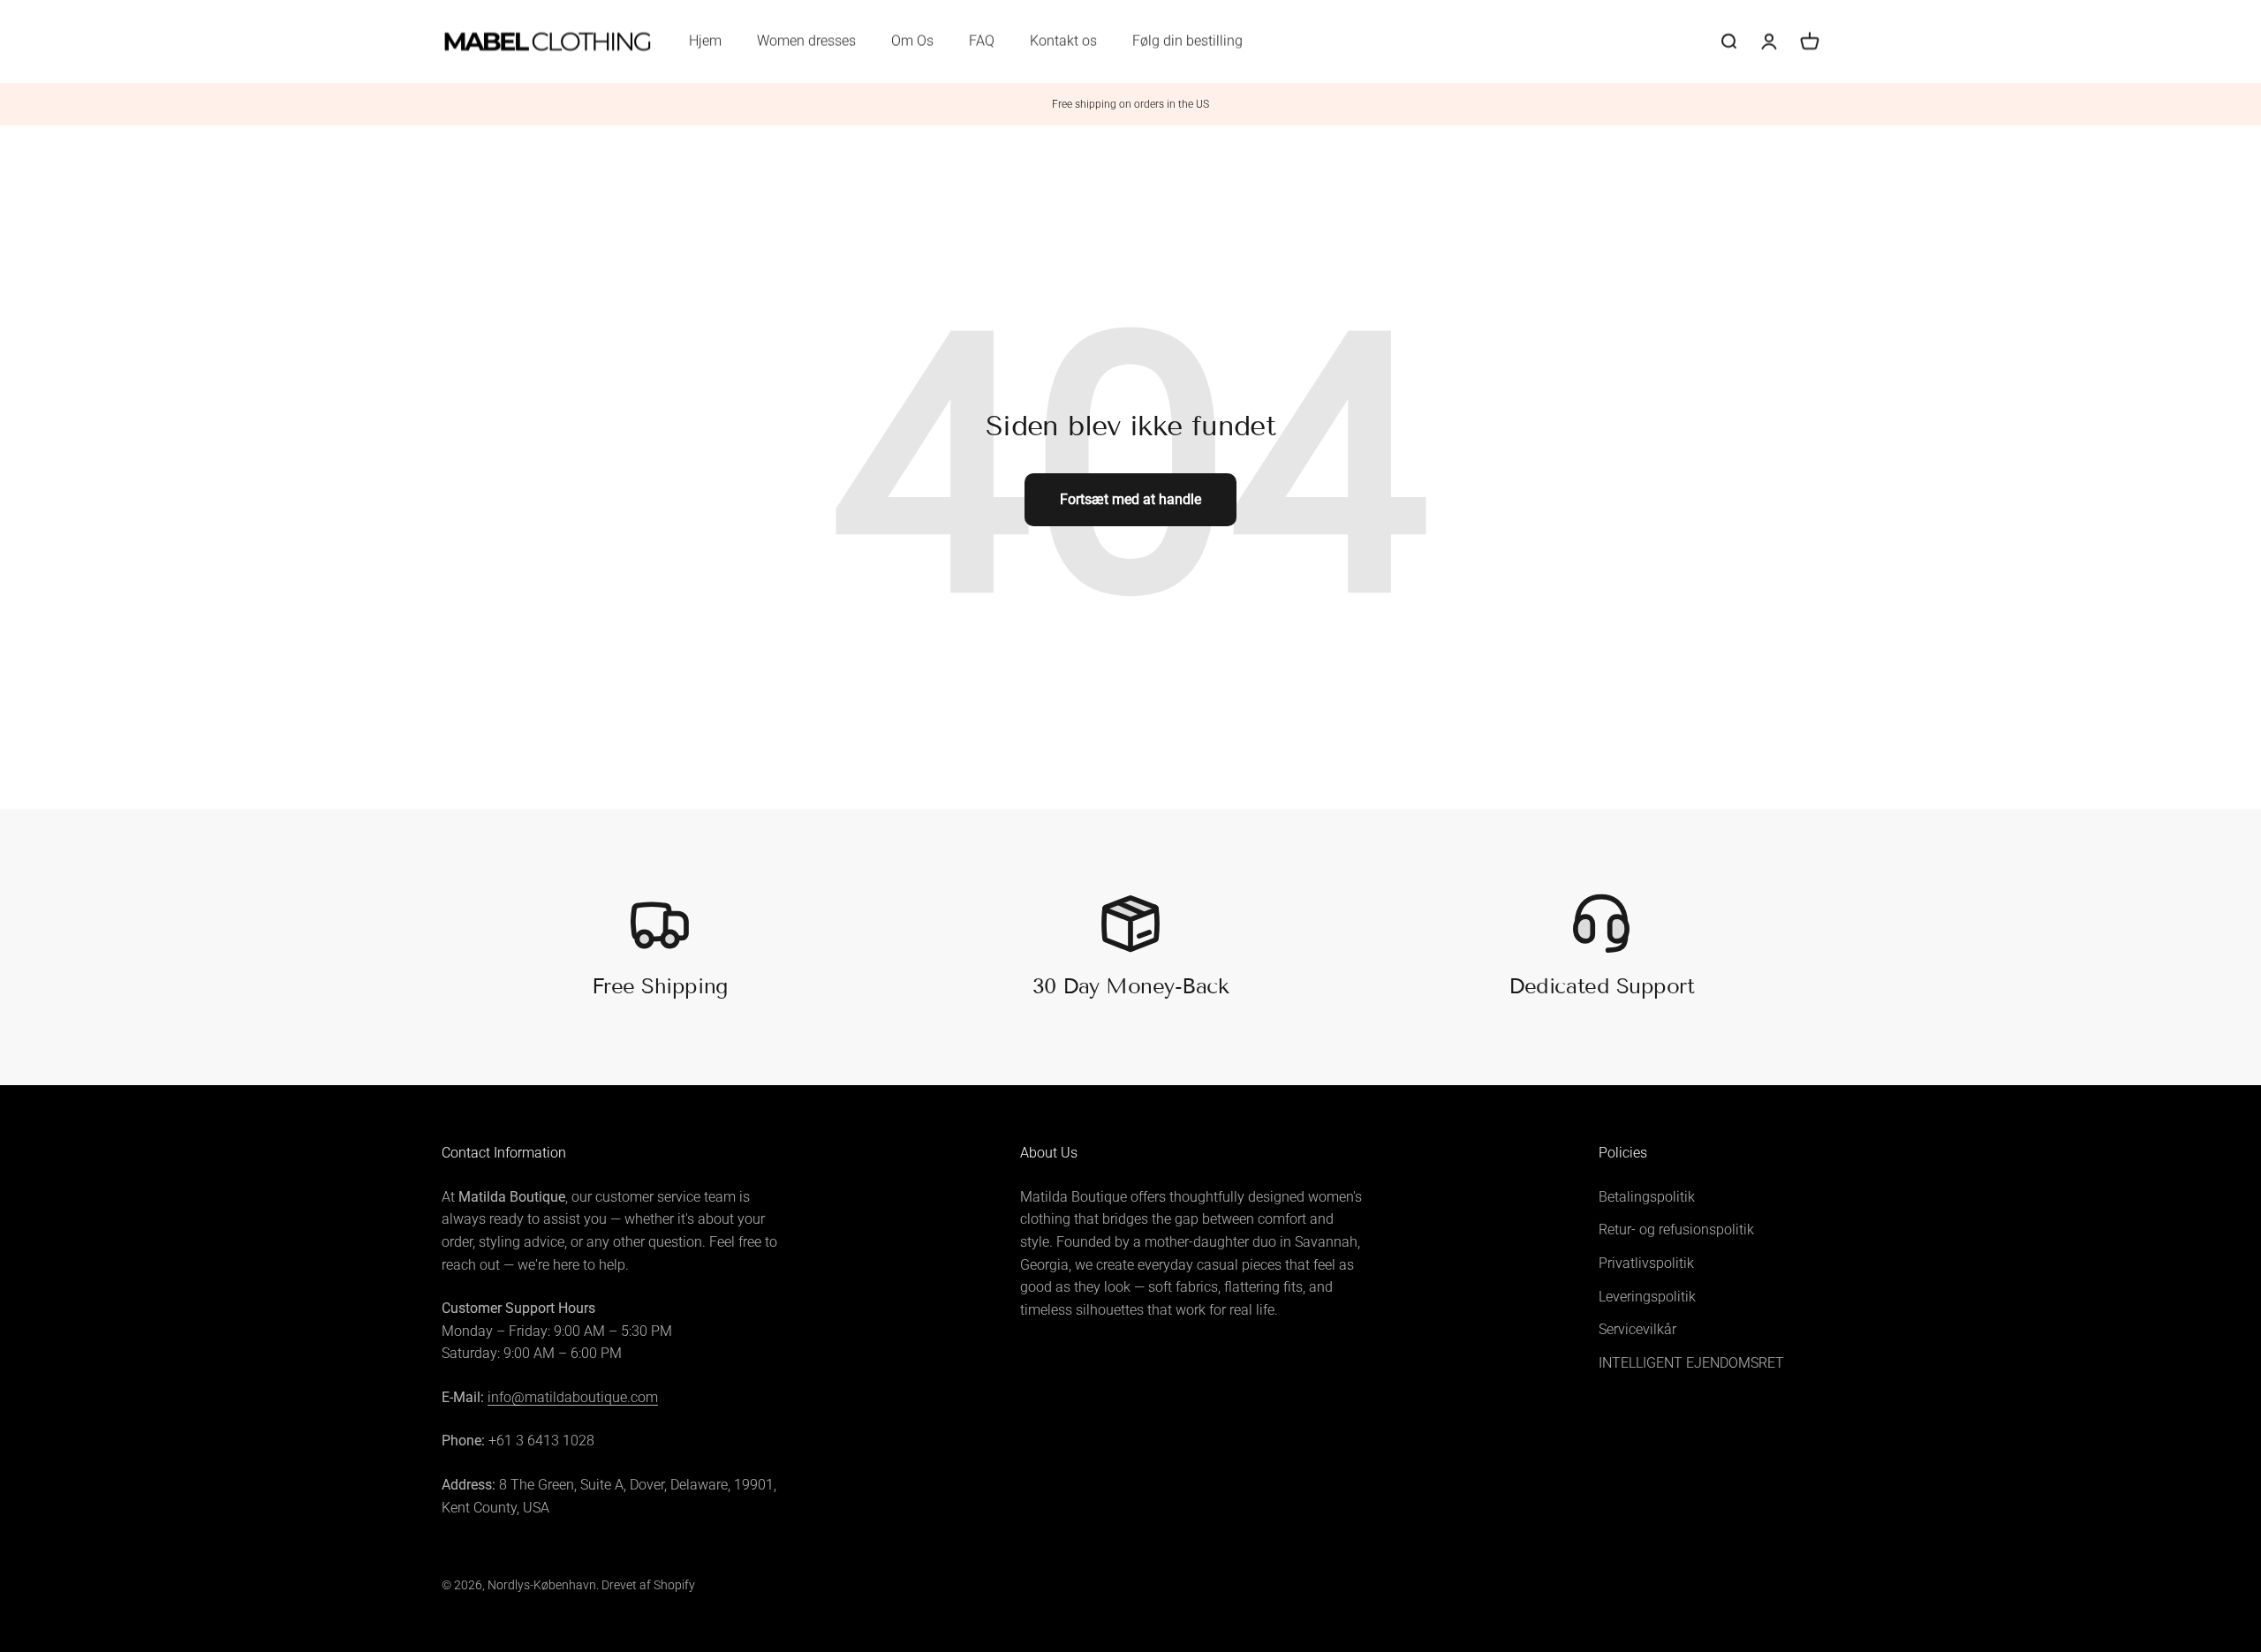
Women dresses (806, 41)
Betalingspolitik (1647, 1197)
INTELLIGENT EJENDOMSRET (1691, 1363)
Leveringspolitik (1647, 1297)
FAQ (982, 41)
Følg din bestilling (1187, 41)
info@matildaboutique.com (573, 1397)
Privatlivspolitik (1646, 1263)
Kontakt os (1063, 41)
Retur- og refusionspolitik (1676, 1230)
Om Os (912, 41)
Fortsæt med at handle (1130, 499)
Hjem (705, 41)
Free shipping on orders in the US (1130, 104)
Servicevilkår (1637, 1329)
